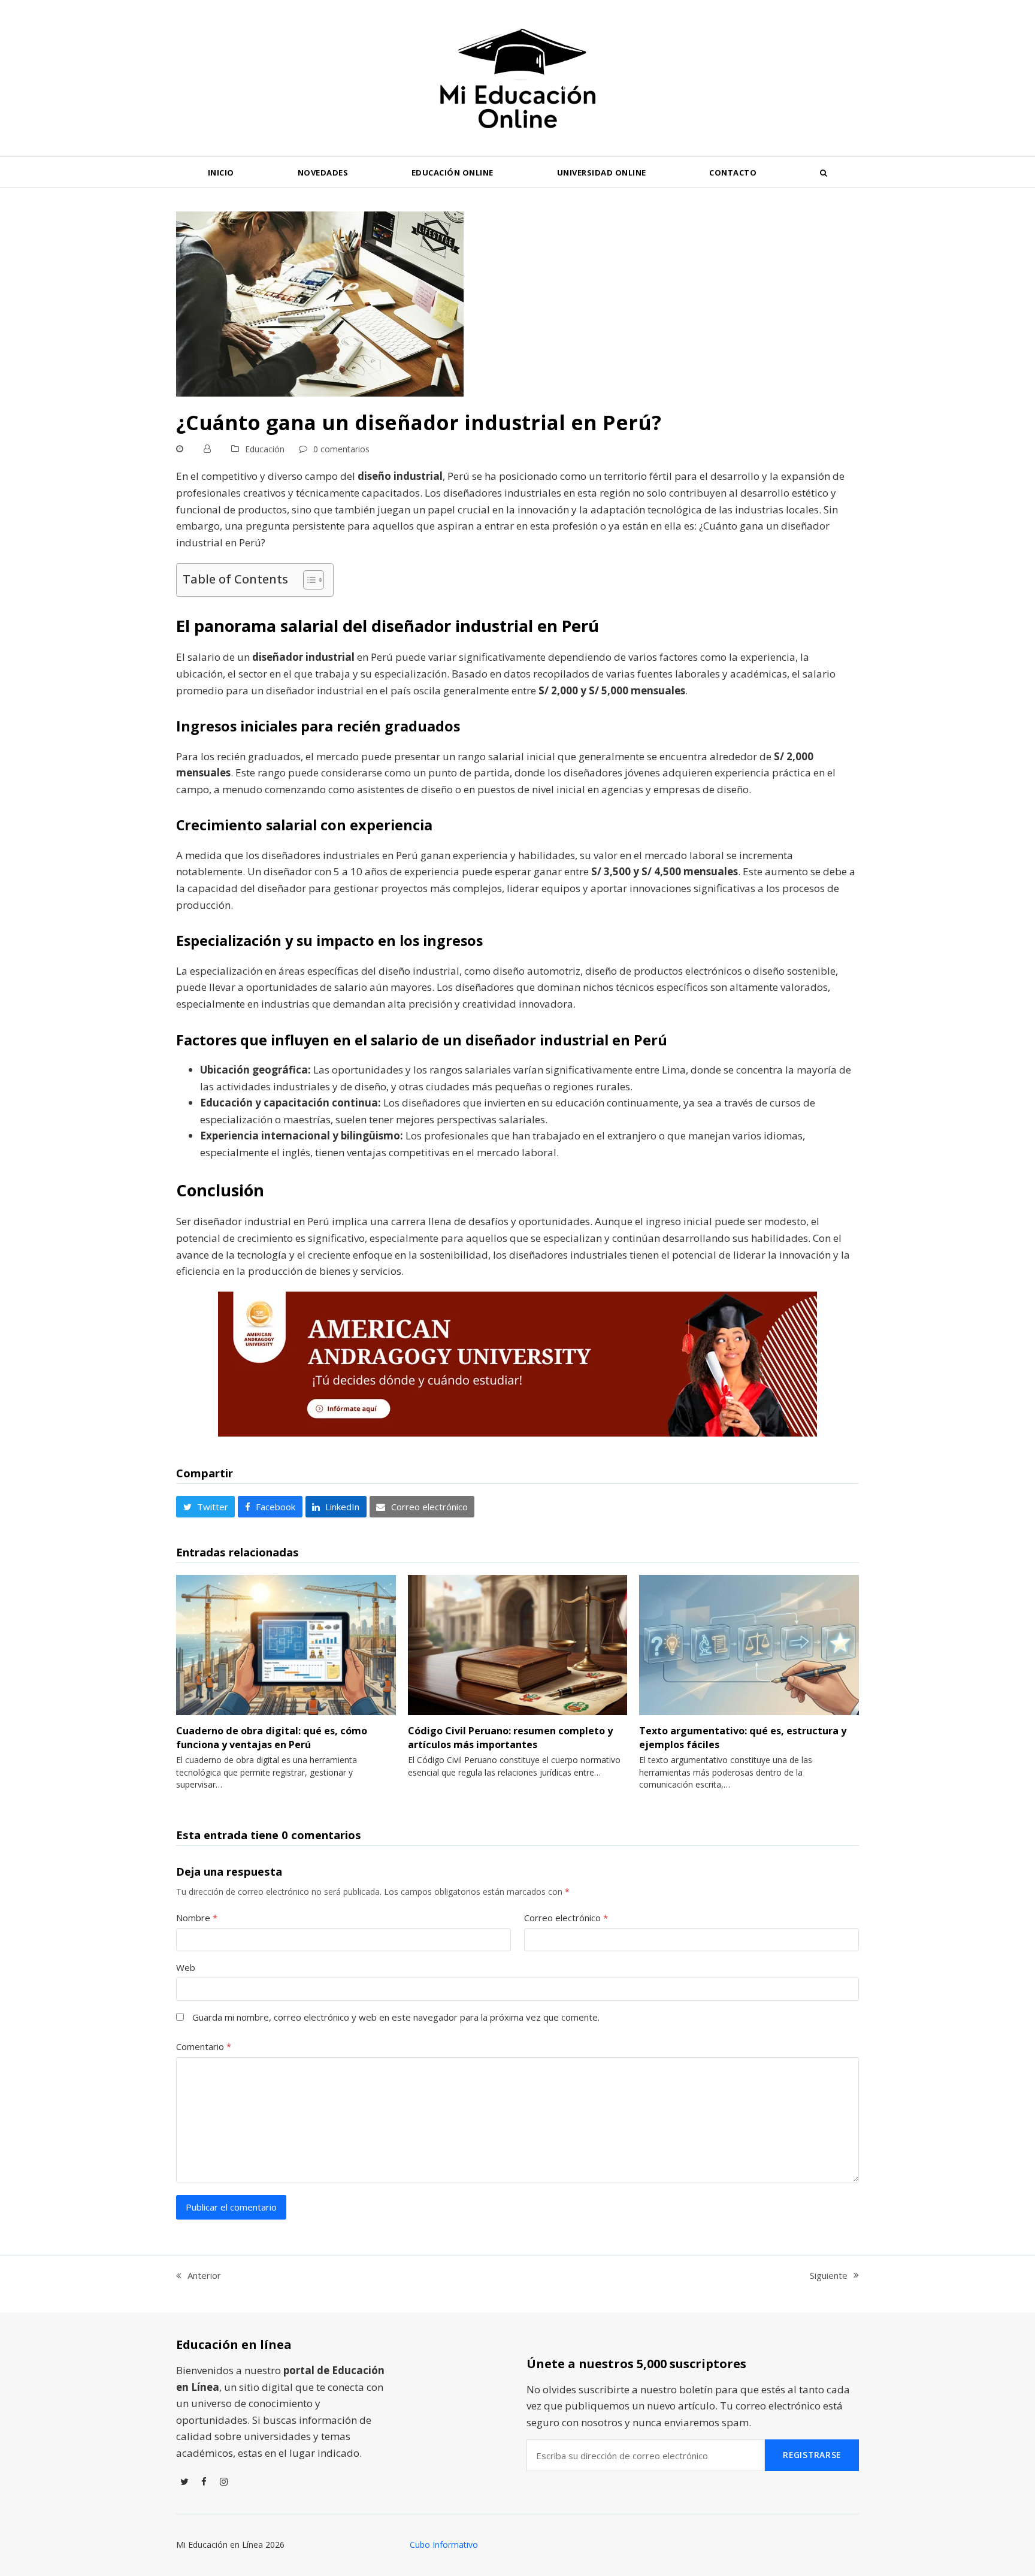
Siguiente (829, 2276)
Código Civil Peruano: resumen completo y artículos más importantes (510, 1737)
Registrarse (812, 2455)
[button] (824, 172)
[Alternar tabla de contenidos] (308, 580)
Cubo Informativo (444, 2545)
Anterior (199, 2276)
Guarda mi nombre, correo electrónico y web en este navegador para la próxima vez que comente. (396, 2017)
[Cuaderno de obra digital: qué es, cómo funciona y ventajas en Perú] (286, 1644)
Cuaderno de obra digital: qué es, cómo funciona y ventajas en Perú (272, 1737)
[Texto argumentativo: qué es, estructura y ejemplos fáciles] (749, 1644)
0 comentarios (341, 449)
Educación (265, 449)
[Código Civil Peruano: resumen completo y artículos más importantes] (518, 1644)
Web (186, 1967)
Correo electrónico (566, 1918)
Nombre (197, 1918)
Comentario (204, 2046)
